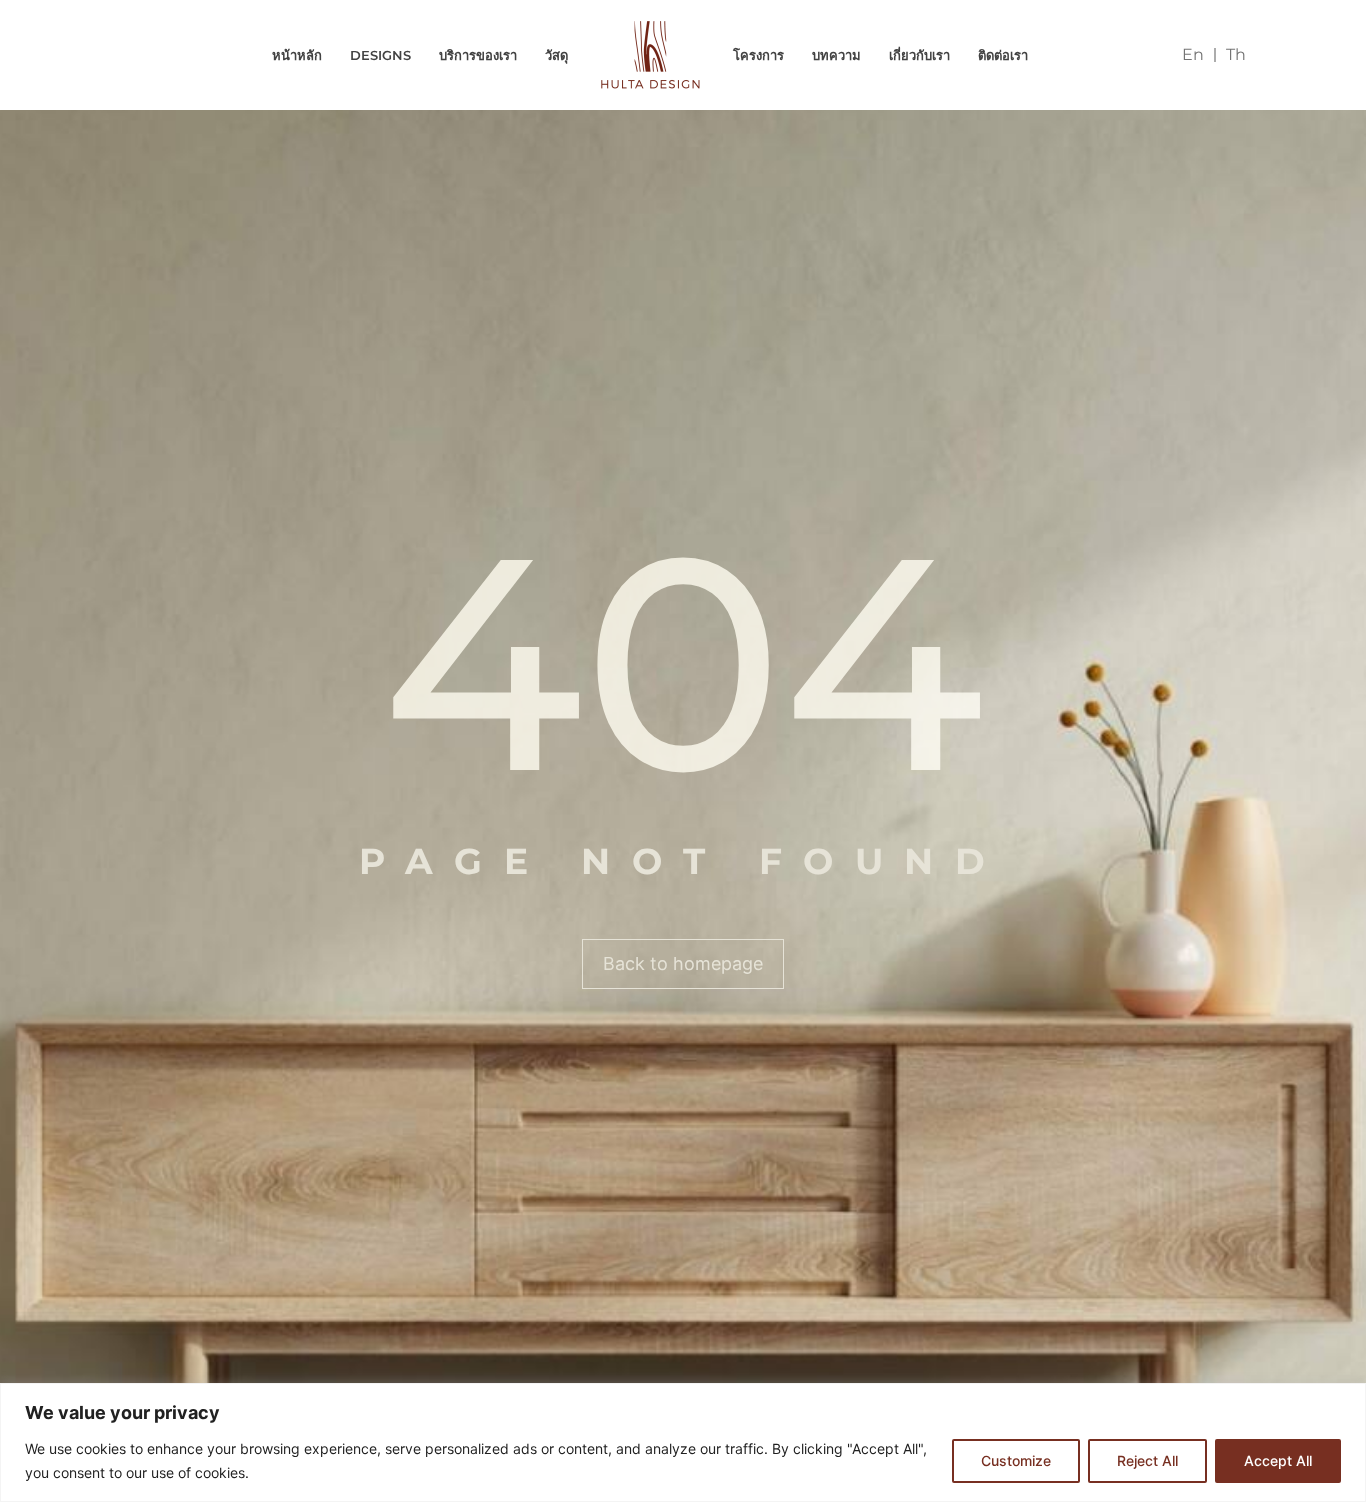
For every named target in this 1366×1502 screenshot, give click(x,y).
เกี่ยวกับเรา (919, 55)
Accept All (1278, 1460)
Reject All (1147, 1460)
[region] (683, 1442)
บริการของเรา (478, 55)
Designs (380, 55)
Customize (1016, 1460)
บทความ (836, 55)
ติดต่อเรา (1003, 55)
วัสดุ (556, 55)
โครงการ (758, 55)
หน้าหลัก (297, 55)
